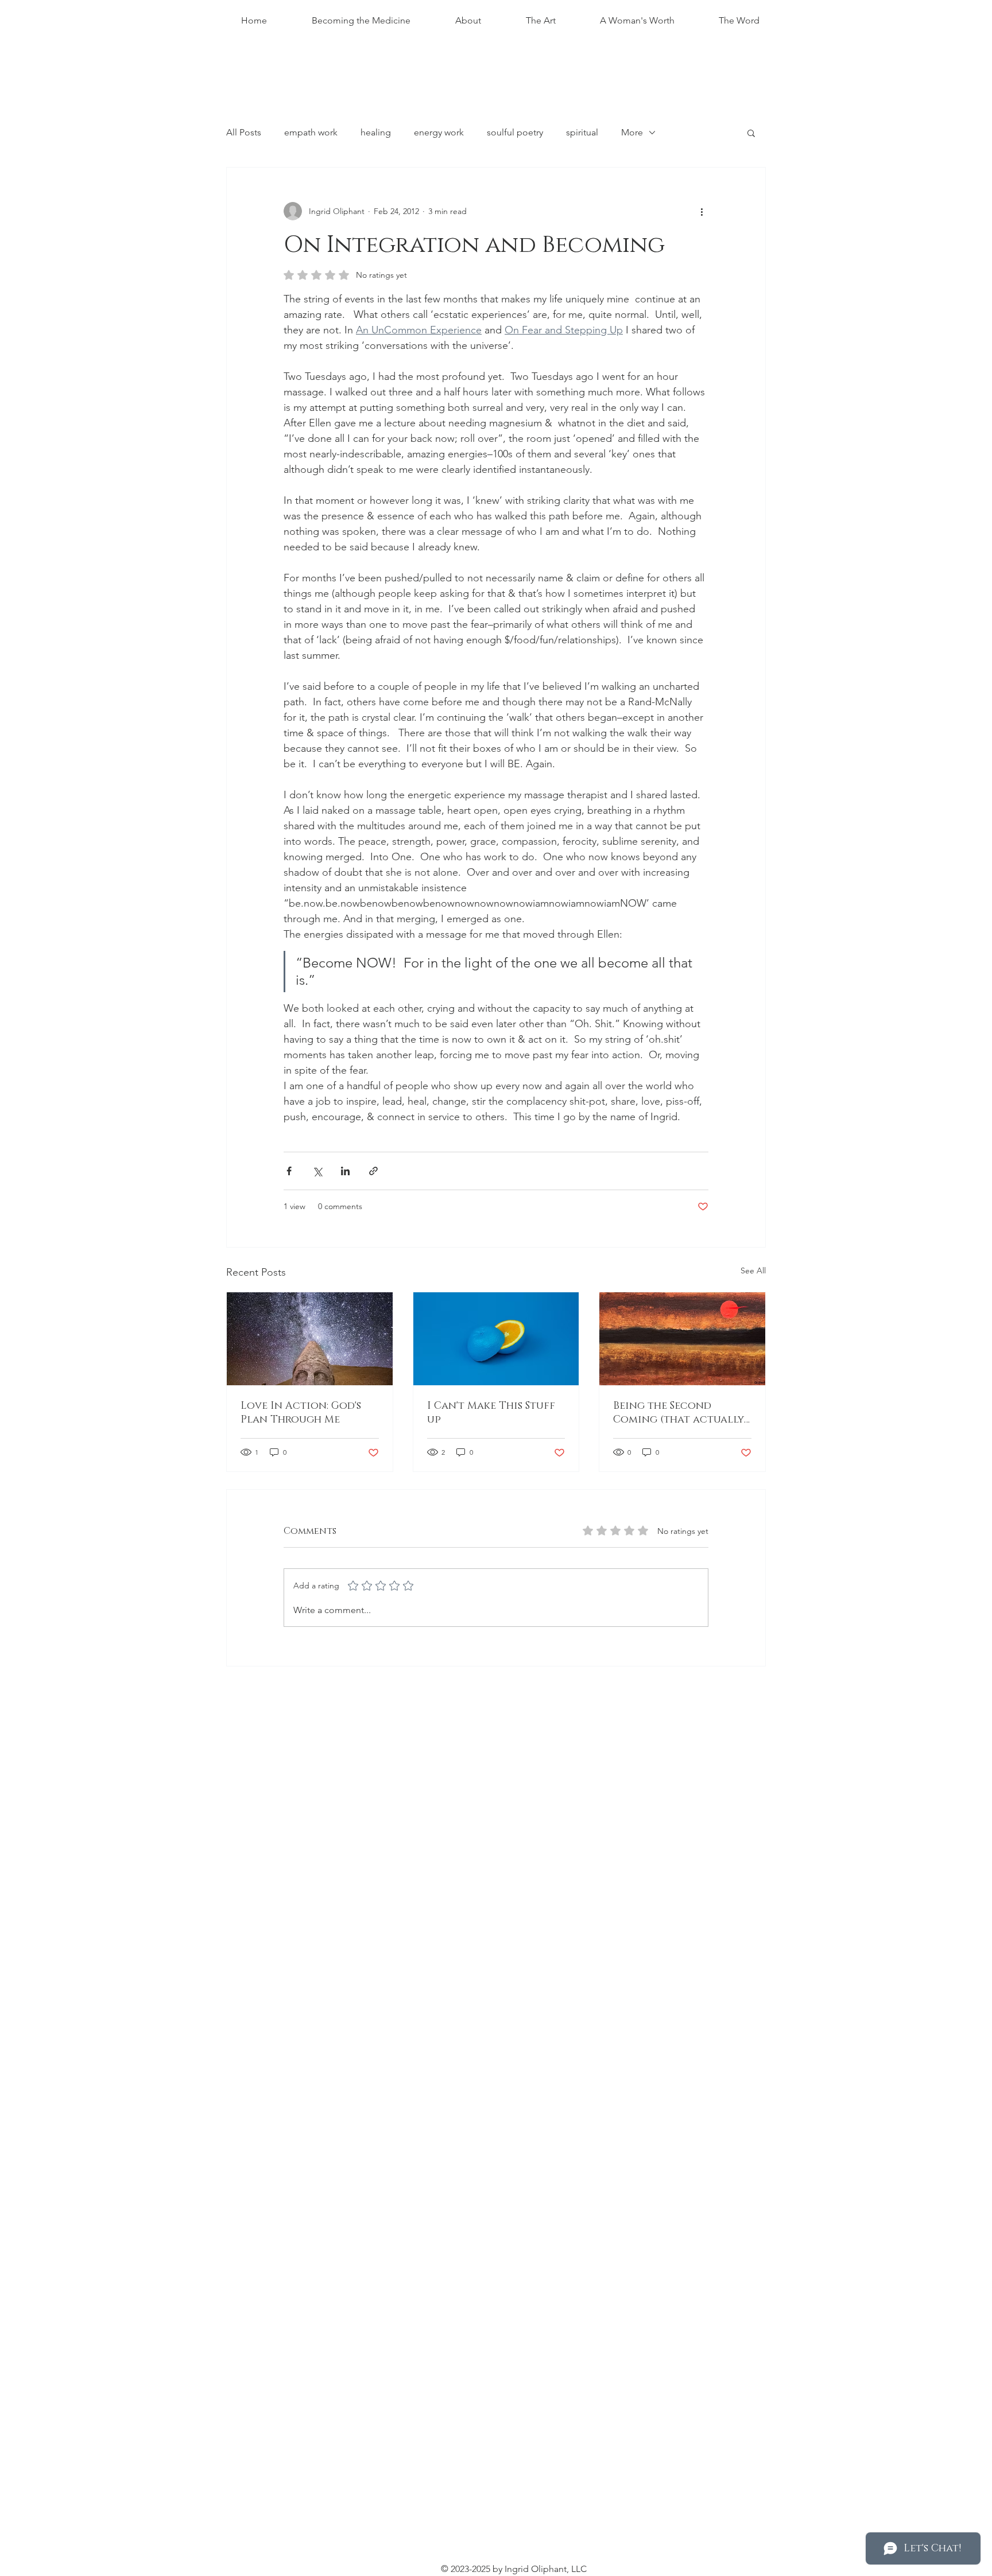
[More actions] (702, 211)
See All (753, 1270)
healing (376, 132)
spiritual (582, 132)
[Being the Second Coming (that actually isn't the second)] (682, 1339)
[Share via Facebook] (289, 1171)
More (632, 132)
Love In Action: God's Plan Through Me (301, 1413)
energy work (439, 132)
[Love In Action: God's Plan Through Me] (310, 1339)
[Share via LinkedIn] (345, 1171)
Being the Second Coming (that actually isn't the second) (679, 1413)
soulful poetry (515, 132)
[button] (751, 133)
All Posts (244, 132)
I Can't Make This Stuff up (491, 1413)
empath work (311, 132)
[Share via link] (373, 1171)
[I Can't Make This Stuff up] (496, 1339)
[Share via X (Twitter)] (317, 1171)
